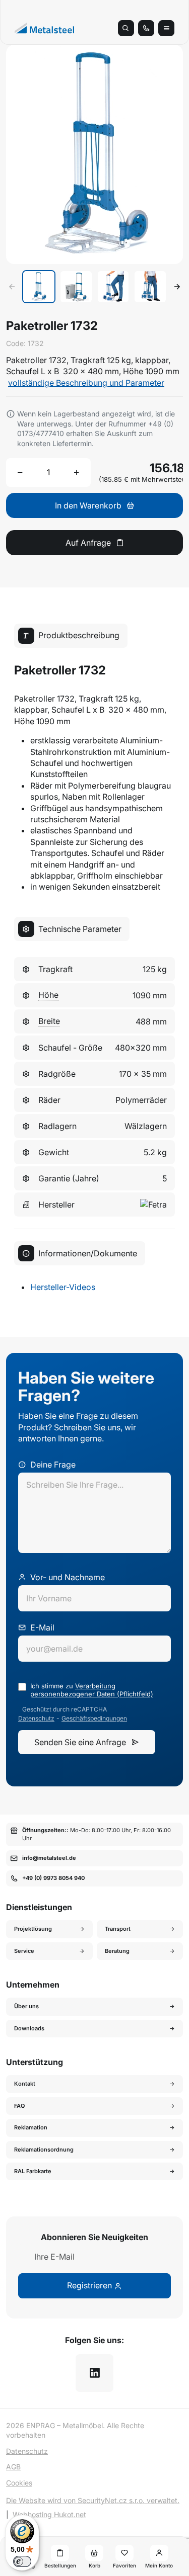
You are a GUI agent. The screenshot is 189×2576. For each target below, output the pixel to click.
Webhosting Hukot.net (49, 2514)
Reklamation (31, 2127)
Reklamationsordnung (44, 2150)
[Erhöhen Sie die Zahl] (77, 472)
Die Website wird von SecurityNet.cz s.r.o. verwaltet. (93, 2500)
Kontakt (25, 2084)
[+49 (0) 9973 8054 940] (146, 28)
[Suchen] (126, 28)
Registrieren (90, 2285)
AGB (13, 2467)
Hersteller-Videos (63, 1287)
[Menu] (166, 28)
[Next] (177, 287)
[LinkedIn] (94, 2373)
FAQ (20, 2106)
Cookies (19, 2483)
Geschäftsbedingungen (94, 1719)
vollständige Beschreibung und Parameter (86, 383)
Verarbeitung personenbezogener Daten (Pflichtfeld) (92, 1690)
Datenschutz (36, 1719)
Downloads (29, 2028)
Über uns (26, 2006)
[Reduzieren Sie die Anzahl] (20, 472)
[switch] (22, 2561)
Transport (118, 1929)
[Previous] (12, 287)
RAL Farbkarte (33, 2171)
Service (24, 1951)
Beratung (117, 1951)
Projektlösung (33, 1929)
